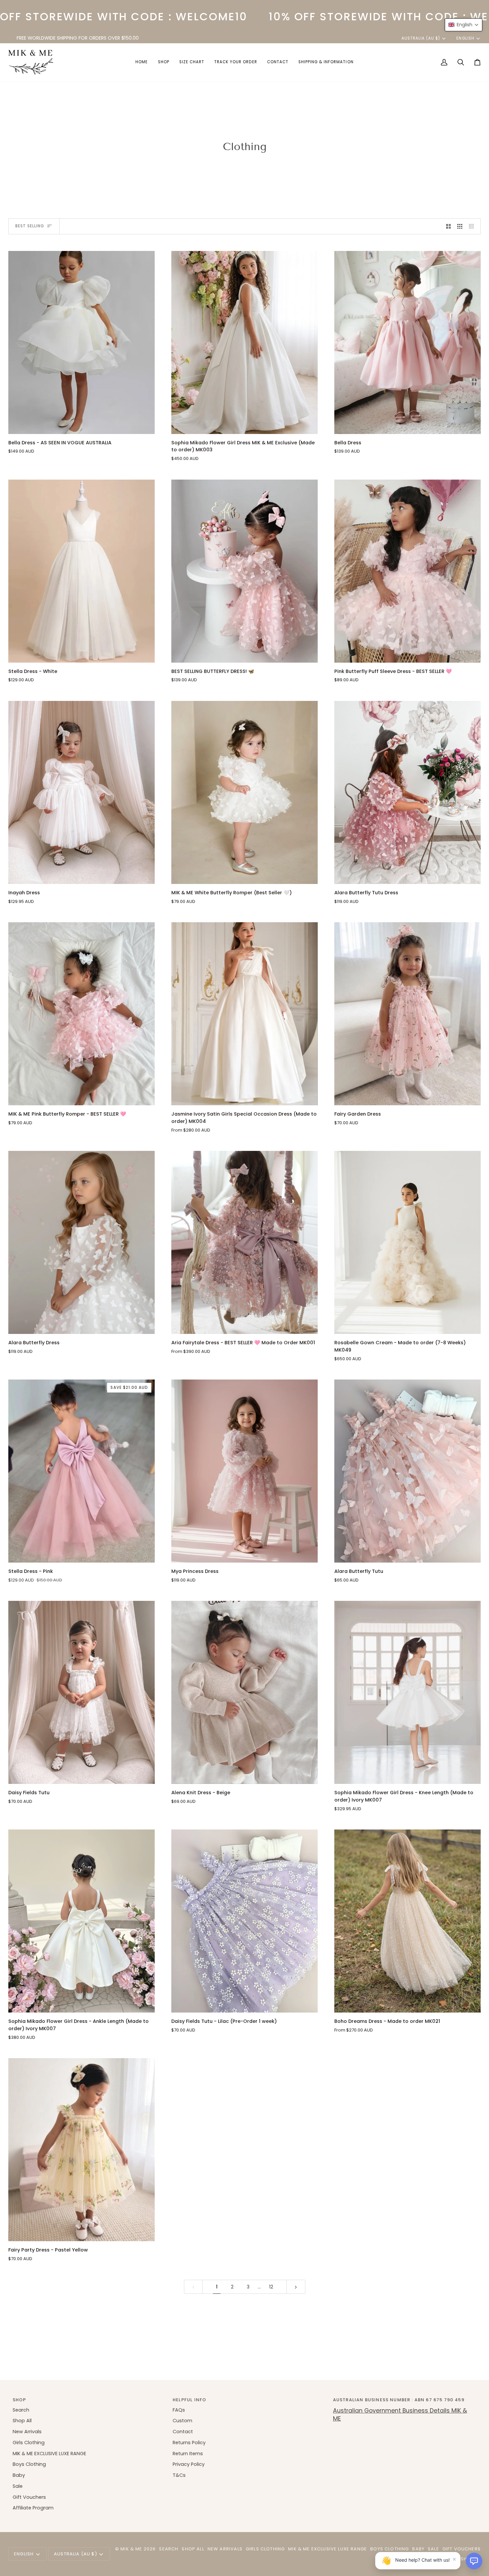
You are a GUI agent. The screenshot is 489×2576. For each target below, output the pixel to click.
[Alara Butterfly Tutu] (407, 1471)
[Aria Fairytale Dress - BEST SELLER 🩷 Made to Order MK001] (244, 1242)
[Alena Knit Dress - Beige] (244, 1692)
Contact (183, 2432)
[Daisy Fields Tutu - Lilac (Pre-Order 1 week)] (244, 1921)
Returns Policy (189, 2443)
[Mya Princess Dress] (244, 1471)
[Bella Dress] (407, 342)
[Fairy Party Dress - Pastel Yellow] (81, 2150)
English (465, 38)
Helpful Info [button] (189, 2400)
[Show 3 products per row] (460, 226)
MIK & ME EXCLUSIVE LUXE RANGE (49, 2454)
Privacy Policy (189, 2464)
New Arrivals (27, 2432)
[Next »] (296, 2287)
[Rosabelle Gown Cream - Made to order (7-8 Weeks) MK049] (407, 1242)
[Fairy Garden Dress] (407, 1014)
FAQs (179, 2410)
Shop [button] (19, 2400)
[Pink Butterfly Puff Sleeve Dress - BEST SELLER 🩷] (407, 571)
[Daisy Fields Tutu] (81, 1692)
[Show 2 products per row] (449, 226)
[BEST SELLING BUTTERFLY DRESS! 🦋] (244, 571)
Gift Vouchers (29, 2497)
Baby (19, 2475)
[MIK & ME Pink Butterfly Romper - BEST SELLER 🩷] (81, 1014)
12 (271, 2287)
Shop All (22, 2421)
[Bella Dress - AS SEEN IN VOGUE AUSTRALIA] (81, 342)
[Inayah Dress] (81, 792)
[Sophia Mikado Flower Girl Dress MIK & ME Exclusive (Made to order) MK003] (244, 342)
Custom (182, 2421)
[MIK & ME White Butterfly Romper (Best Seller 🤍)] (244, 792)
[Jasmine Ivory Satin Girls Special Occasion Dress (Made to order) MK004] (244, 1014)
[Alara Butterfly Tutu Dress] (407, 792)
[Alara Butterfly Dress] (81, 1242)
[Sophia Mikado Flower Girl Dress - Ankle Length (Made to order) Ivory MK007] (81, 1921)
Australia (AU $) (421, 38)
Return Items (188, 2454)
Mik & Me (131, 2549)
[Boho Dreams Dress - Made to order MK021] (407, 1921)
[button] (164, 62)
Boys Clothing (29, 2464)
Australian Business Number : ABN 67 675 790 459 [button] (399, 2400)
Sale (18, 2486)
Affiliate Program (33, 2508)
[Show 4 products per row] (473, 226)
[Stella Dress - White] (81, 571)
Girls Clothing (29, 2443)
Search (21, 2410)
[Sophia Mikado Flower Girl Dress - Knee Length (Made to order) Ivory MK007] (407, 1692)
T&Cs (179, 2475)
